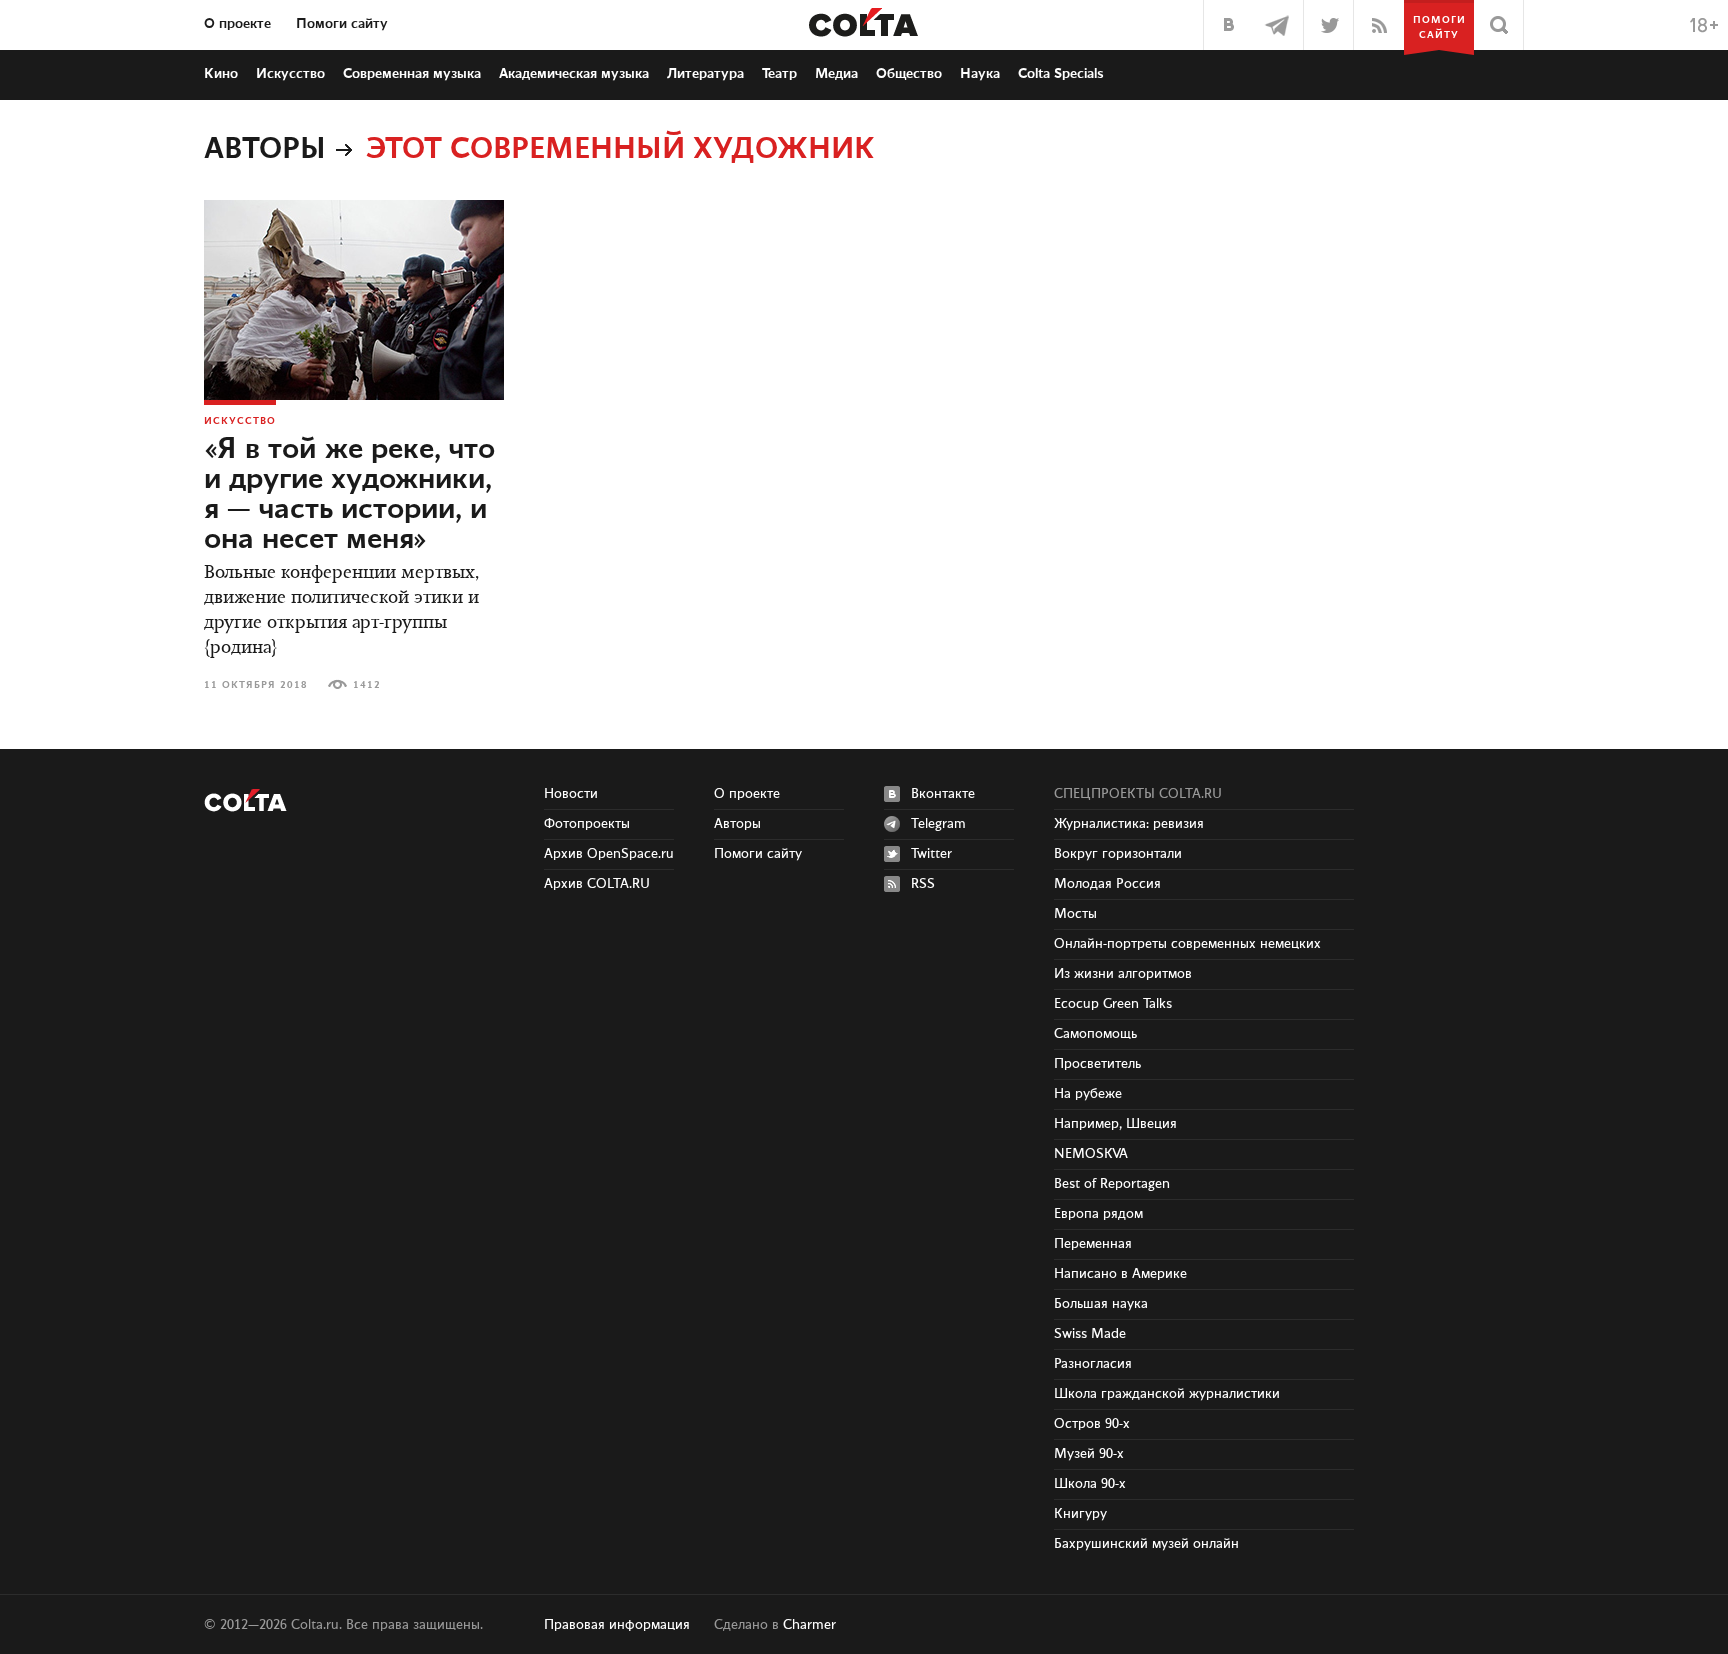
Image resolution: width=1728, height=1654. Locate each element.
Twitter (931, 854)
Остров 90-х (1092, 1424)
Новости (571, 794)
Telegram (938, 824)
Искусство (290, 74)
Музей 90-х (1089, 1454)
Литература (705, 74)
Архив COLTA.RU (597, 884)
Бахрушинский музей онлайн (1146, 1544)
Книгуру (1080, 1514)
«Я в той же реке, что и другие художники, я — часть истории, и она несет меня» (349, 495)
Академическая (574, 74)
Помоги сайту (342, 24)
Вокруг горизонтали (1118, 854)
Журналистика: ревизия (1129, 824)
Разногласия (1093, 1364)
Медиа (836, 74)
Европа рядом (1098, 1214)
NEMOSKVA (1091, 1154)
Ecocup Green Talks (1113, 1004)
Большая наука (1101, 1304)
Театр (779, 74)
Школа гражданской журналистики (1167, 1394)
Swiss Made (1090, 1334)
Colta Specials (1061, 74)
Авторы (265, 150)
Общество (909, 74)
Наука (980, 74)
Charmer (809, 1625)
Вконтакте (943, 794)
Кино (221, 74)
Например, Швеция (1115, 1124)
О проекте (237, 24)
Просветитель (1097, 1064)
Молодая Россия (1107, 884)
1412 (367, 685)
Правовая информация (617, 1625)
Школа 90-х (1090, 1484)
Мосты (1075, 914)
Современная (412, 74)
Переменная (1093, 1244)
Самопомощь (1095, 1034)
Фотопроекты (587, 824)
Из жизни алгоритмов (1123, 974)
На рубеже (1088, 1094)
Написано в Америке (1120, 1274)
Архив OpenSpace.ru (609, 854)
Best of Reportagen (1112, 1184)
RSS (923, 884)
